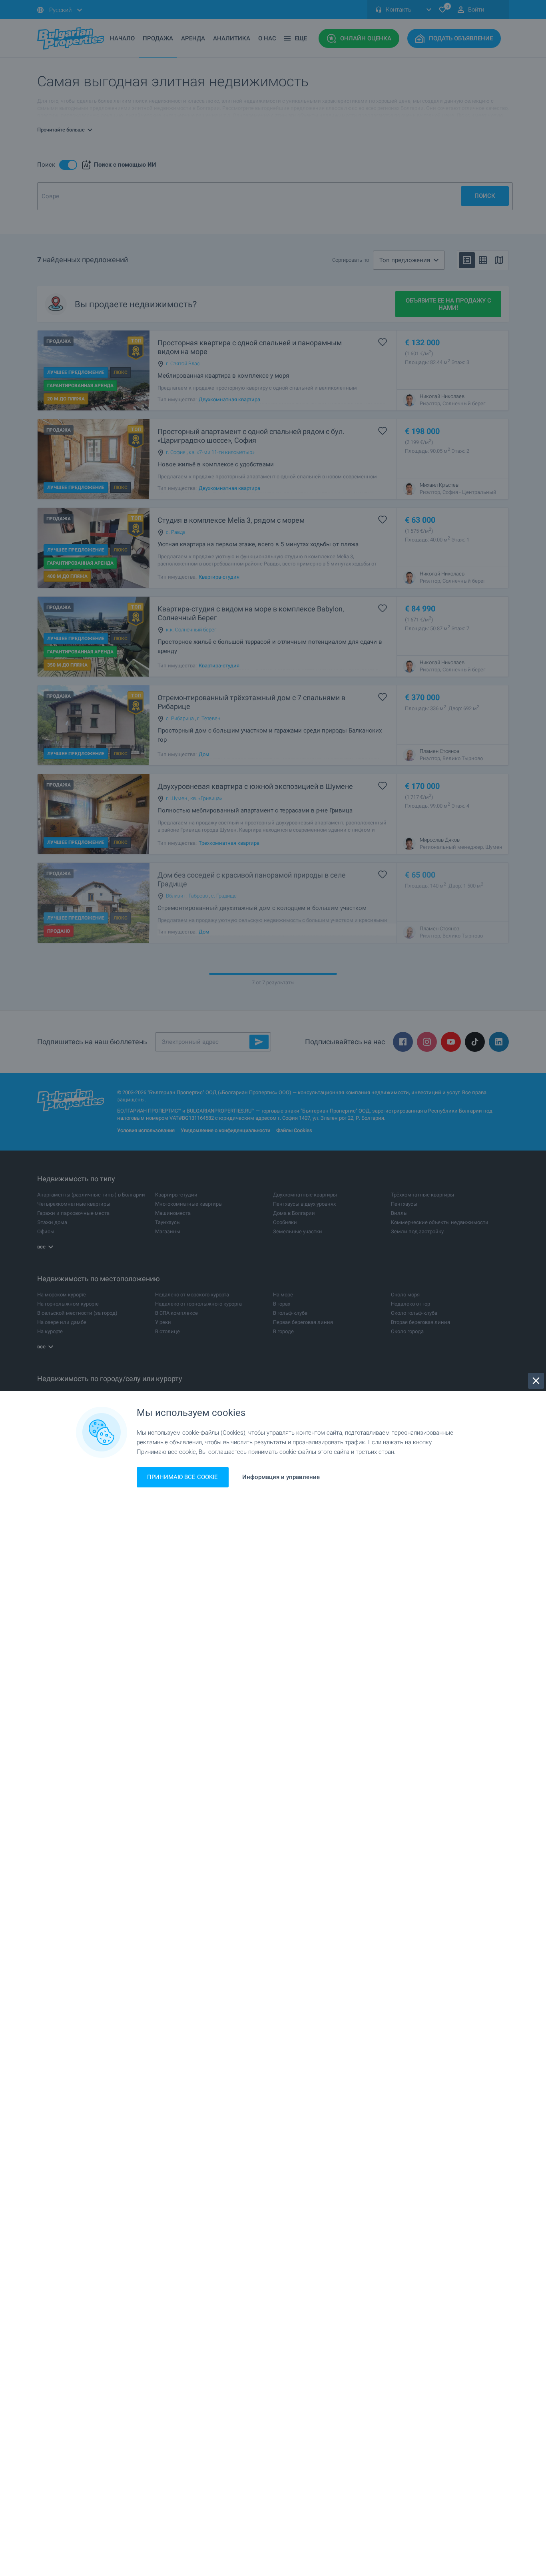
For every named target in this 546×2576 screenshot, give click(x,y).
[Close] (536, 1381)
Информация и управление (281, 1477)
